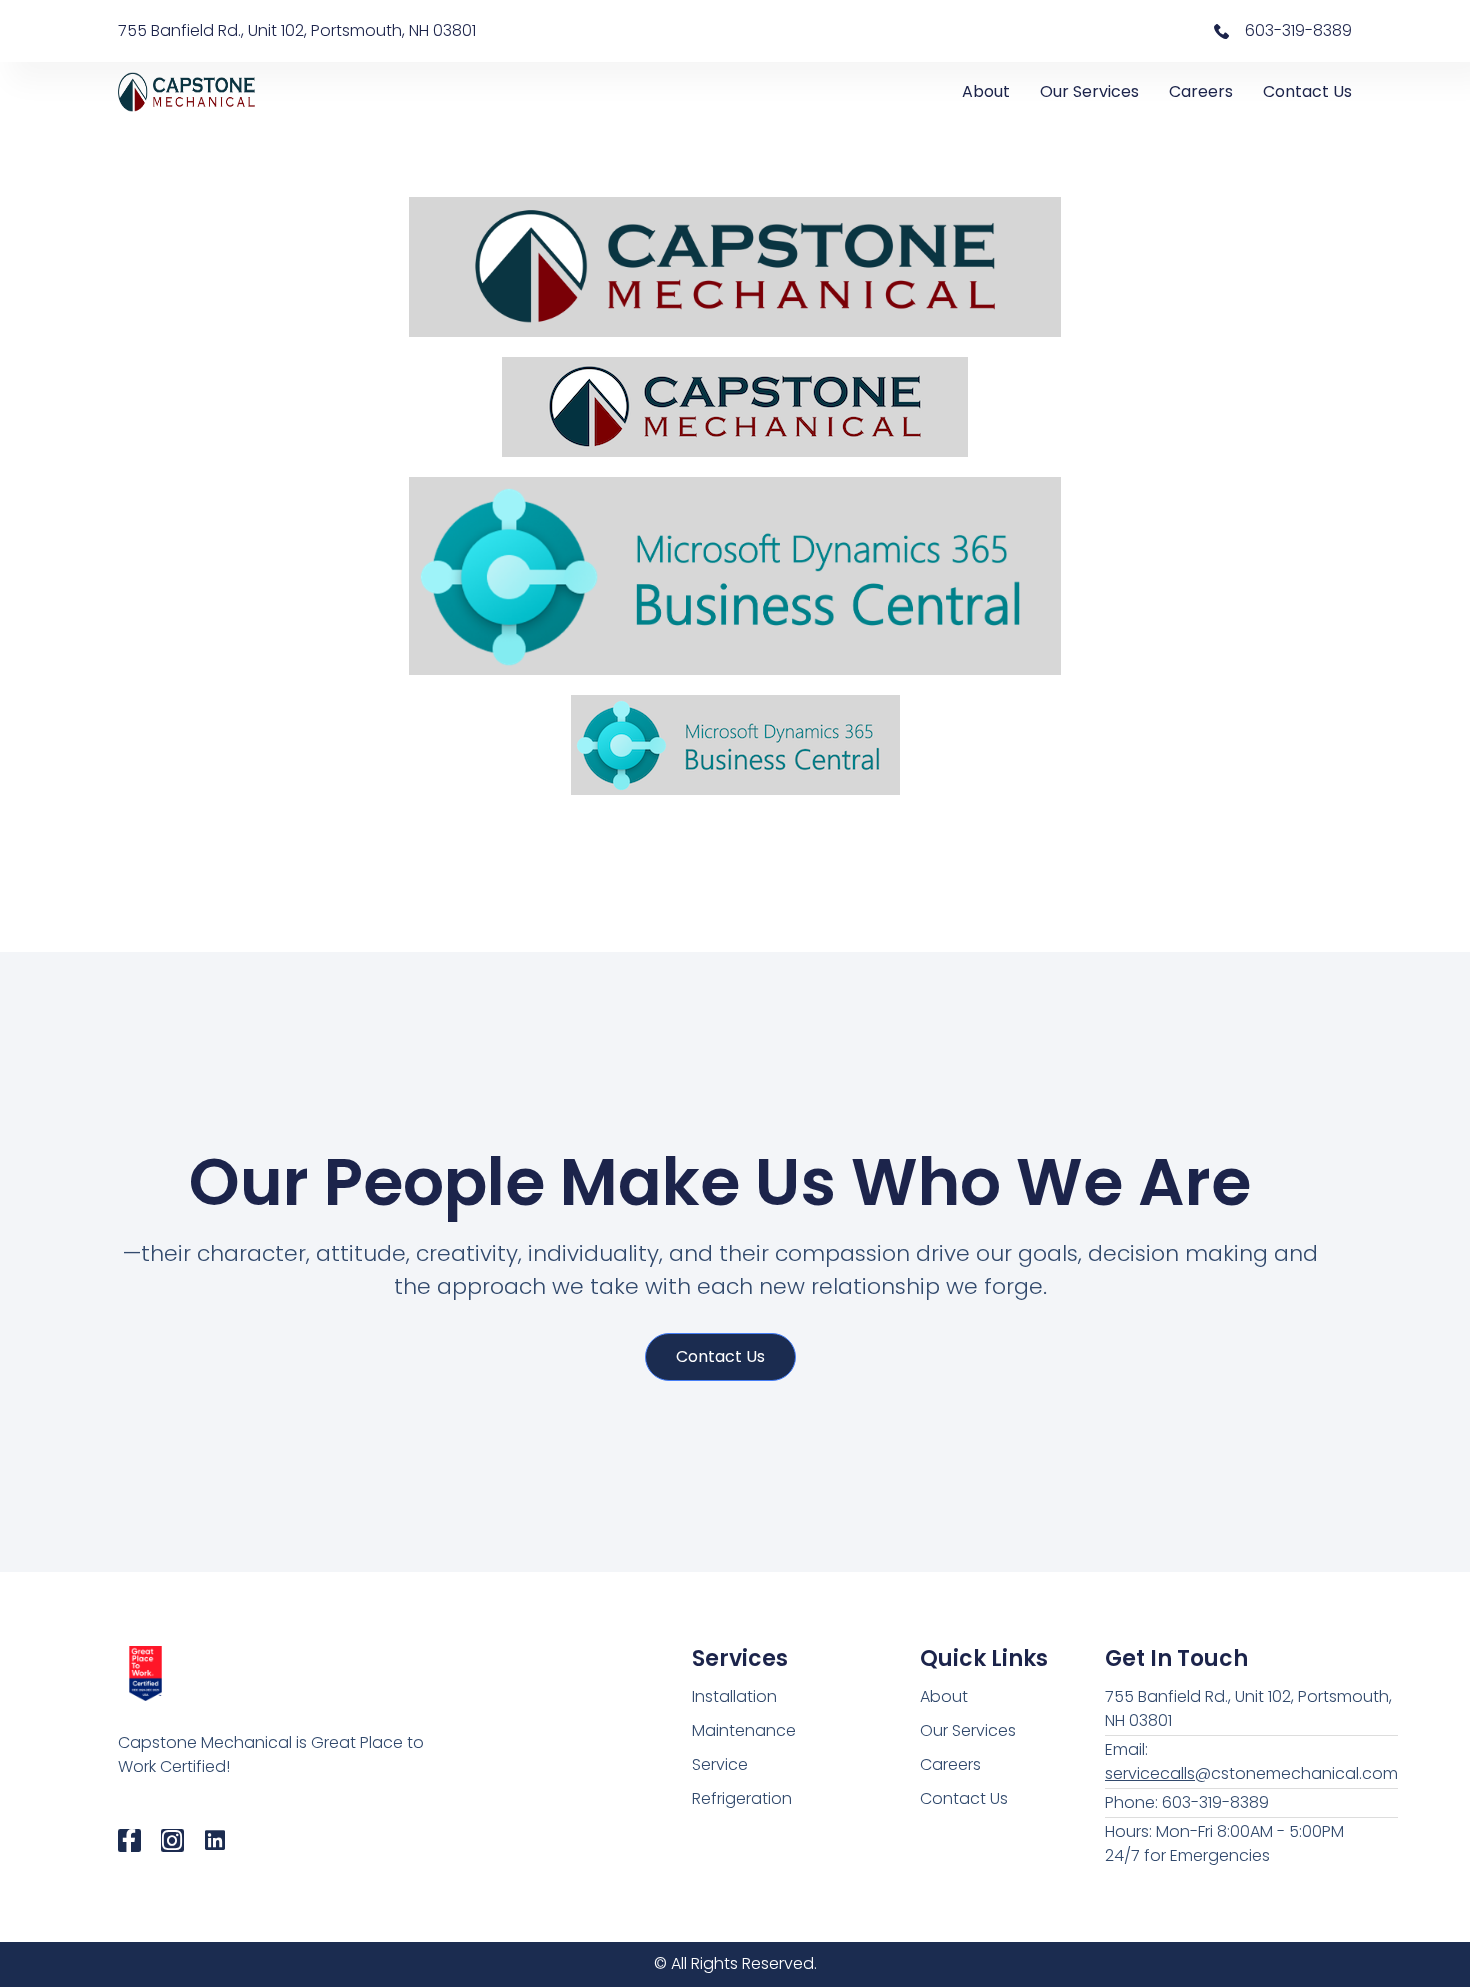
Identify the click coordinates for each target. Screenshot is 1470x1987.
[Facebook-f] (129, 1840)
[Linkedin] (215, 1840)
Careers (1201, 91)
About (986, 91)
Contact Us (1307, 91)
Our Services (1089, 91)
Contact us (720, 1356)
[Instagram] (172, 1840)
